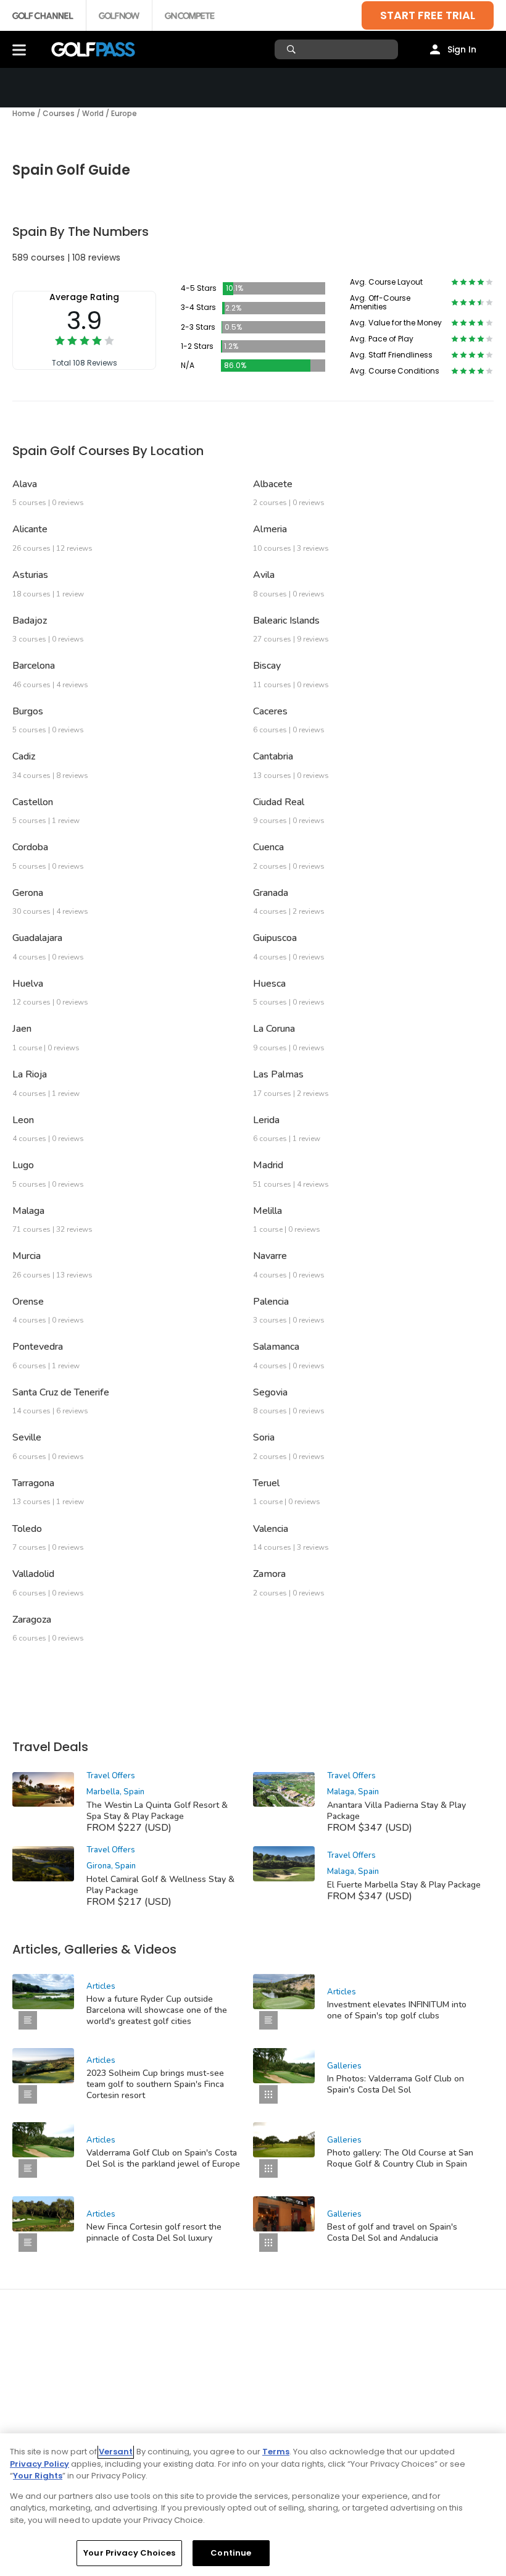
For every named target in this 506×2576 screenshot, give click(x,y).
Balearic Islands (286, 621)
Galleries (344, 2066)
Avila (264, 575)
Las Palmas (278, 1074)
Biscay (267, 666)
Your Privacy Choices (129, 2553)
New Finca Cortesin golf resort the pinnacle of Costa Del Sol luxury (154, 2232)
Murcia (27, 1256)
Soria (264, 1437)
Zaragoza (32, 1620)
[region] (253, 2505)
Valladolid (33, 1574)
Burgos (28, 711)
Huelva (28, 984)
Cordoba (30, 847)
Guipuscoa (275, 938)
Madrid (268, 1165)
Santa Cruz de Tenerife (61, 1392)
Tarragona (33, 1483)
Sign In (462, 49)
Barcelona (34, 666)
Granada (271, 893)
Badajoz (30, 621)
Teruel (266, 1483)
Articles (101, 1986)
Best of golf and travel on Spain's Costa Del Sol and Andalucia (392, 2232)
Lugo (23, 1165)
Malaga (28, 1211)
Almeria (270, 529)
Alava (25, 484)
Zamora (269, 1574)
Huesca (269, 984)
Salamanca (276, 1347)
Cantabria (273, 756)
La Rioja (30, 1074)
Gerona (28, 893)
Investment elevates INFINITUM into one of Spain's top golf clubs (397, 2010)
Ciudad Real (279, 802)
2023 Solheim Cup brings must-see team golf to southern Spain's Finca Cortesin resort (155, 2084)
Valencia (271, 1529)
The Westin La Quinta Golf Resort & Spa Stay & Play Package (157, 1811)
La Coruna (274, 1029)
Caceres (270, 711)
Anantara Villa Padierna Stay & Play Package (396, 1811)
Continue (231, 2553)
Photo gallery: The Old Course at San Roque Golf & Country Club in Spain (400, 2158)
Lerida (266, 1120)
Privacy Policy (39, 2464)
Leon (23, 1120)
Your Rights (38, 2476)
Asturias (30, 575)
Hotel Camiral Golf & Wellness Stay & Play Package (160, 1885)
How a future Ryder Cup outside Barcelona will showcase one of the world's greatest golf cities (157, 2010)
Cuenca (268, 847)
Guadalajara (37, 938)
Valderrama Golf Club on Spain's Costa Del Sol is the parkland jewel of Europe (163, 2158)
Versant (116, 2452)
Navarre (270, 1256)
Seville (27, 1437)
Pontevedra (38, 1347)
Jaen (22, 1029)
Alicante (30, 529)
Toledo (27, 1529)
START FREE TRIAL (428, 15)
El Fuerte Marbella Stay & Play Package (404, 1885)
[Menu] (19, 49)
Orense (28, 1302)
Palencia (271, 1302)
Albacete (273, 484)
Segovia (270, 1392)
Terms (276, 2452)
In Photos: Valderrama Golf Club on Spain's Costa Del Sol (396, 2084)
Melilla (268, 1211)
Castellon (33, 802)
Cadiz (24, 756)
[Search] (293, 49)
